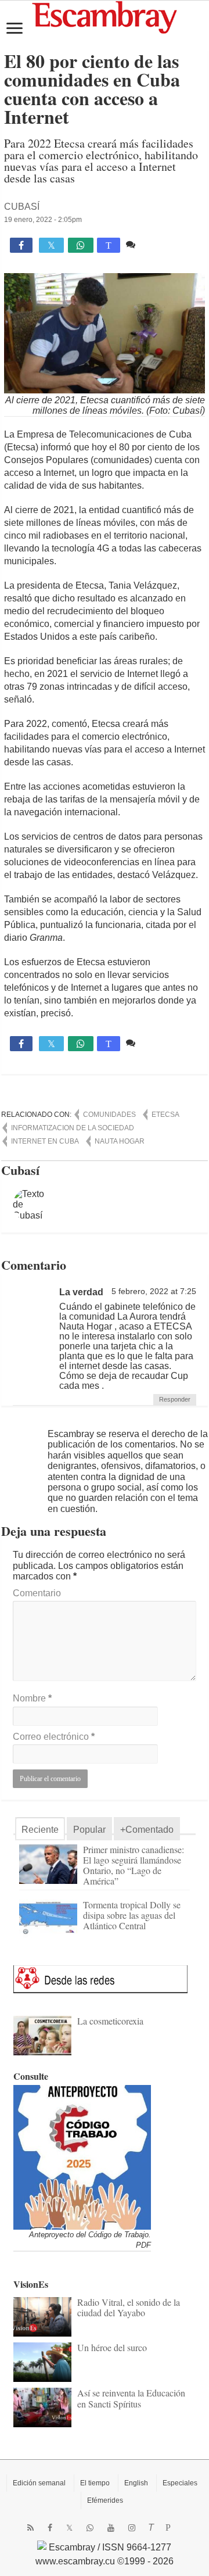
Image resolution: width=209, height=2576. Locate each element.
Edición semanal (39, 2483)
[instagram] (132, 2528)
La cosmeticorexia (110, 2021)
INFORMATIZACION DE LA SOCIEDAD (73, 1128)
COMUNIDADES (109, 1115)
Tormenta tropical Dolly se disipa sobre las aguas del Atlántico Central (132, 1915)
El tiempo (95, 2483)
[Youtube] (111, 2528)
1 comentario (165, 244)
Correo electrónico (54, 1737)
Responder (175, 1399)
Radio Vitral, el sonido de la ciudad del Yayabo (129, 2307)
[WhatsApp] (90, 2528)
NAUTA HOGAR (120, 1141)
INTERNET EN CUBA (45, 1141)
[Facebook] (50, 2528)
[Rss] (30, 2528)
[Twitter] (69, 2528)
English (136, 2483)
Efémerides (105, 2500)
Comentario (37, 1593)
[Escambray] (105, 17)
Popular (89, 1830)
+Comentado (147, 1830)
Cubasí (22, 207)
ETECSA (165, 1115)
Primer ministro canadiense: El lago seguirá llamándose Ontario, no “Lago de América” (134, 1865)
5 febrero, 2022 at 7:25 (154, 1291)
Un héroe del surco (112, 2347)
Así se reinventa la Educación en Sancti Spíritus (131, 2398)
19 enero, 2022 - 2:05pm (43, 220)
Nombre (32, 1698)
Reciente (40, 1830)
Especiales (180, 2483)
